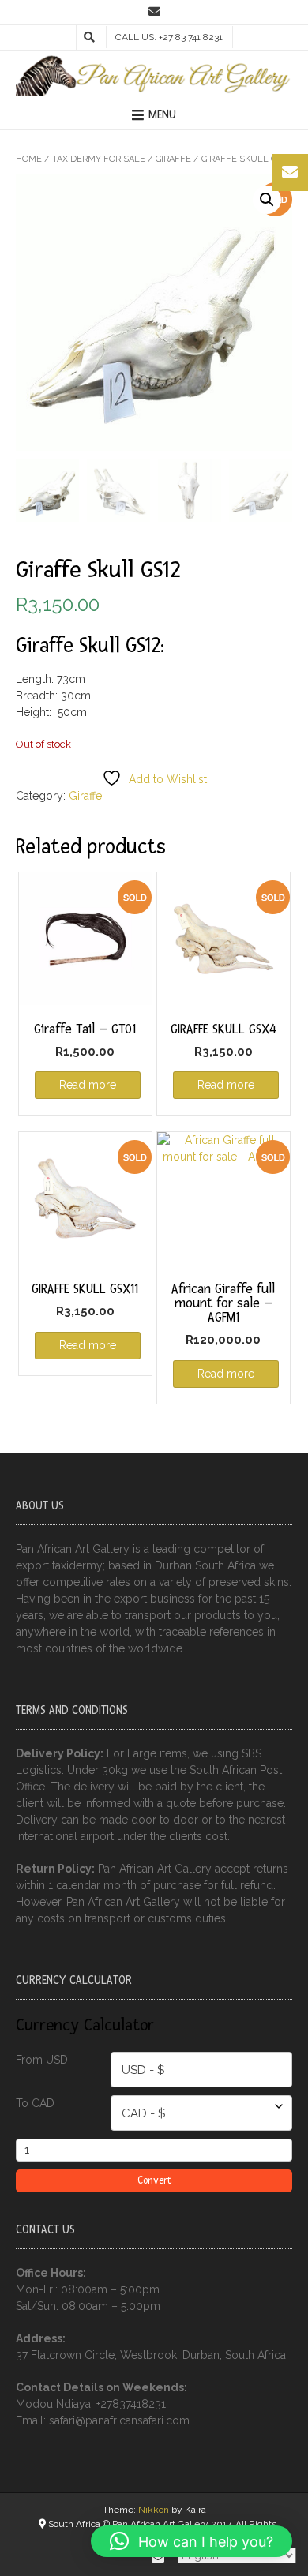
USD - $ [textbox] (143, 2070)
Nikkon (154, 2510)
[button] (267, 200)
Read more (88, 1085)
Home (29, 159)
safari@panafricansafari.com (119, 2420)
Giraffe (173, 159)
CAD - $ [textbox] (144, 2113)
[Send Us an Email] (154, 13)
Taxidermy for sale (99, 159)
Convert (154, 2180)
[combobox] (201, 2070)
